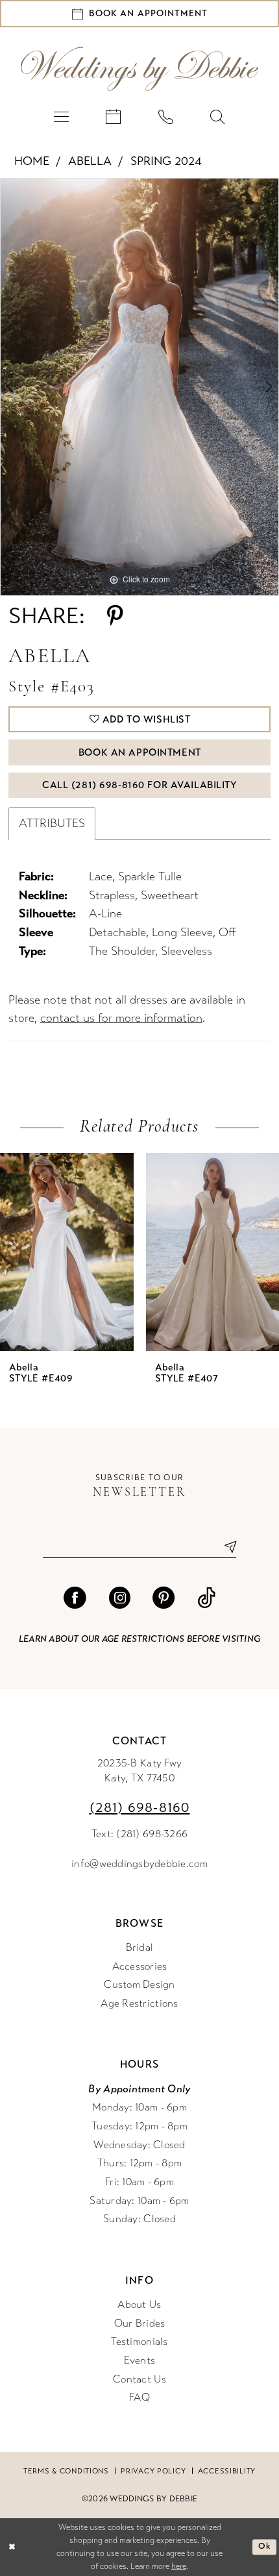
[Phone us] (165, 117)
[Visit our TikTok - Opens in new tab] (206, 1598)
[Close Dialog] (12, 2547)
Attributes (52, 823)
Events (140, 2360)
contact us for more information (121, 1018)
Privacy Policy (153, 2471)
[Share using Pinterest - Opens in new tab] (115, 616)
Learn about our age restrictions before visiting (139, 1639)
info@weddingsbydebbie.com (139, 1864)
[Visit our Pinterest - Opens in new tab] (164, 1598)
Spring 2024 (166, 161)
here (179, 2566)
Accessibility (227, 2471)
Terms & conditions (66, 2471)
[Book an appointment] (114, 117)
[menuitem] (61, 117)
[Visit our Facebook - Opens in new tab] (75, 1598)
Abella (90, 161)
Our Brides (140, 2323)
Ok (264, 2546)
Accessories (140, 1966)
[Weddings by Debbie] (140, 69)
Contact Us (139, 2379)
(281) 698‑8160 (140, 1808)
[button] (61, 117)
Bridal (140, 1948)
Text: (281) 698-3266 (139, 1834)
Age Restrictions (139, 2003)
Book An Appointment (140, 752)
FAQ (139, 2397)
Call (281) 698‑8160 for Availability (140, 785)
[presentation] (67, 1252)
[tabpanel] (139, 387)
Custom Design (139, 1985)
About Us (139, 2305)
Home (32, 161)
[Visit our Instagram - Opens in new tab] (119, 1598)
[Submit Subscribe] (225, 1547)
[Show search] (217, 117)
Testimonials (139, 2342)
